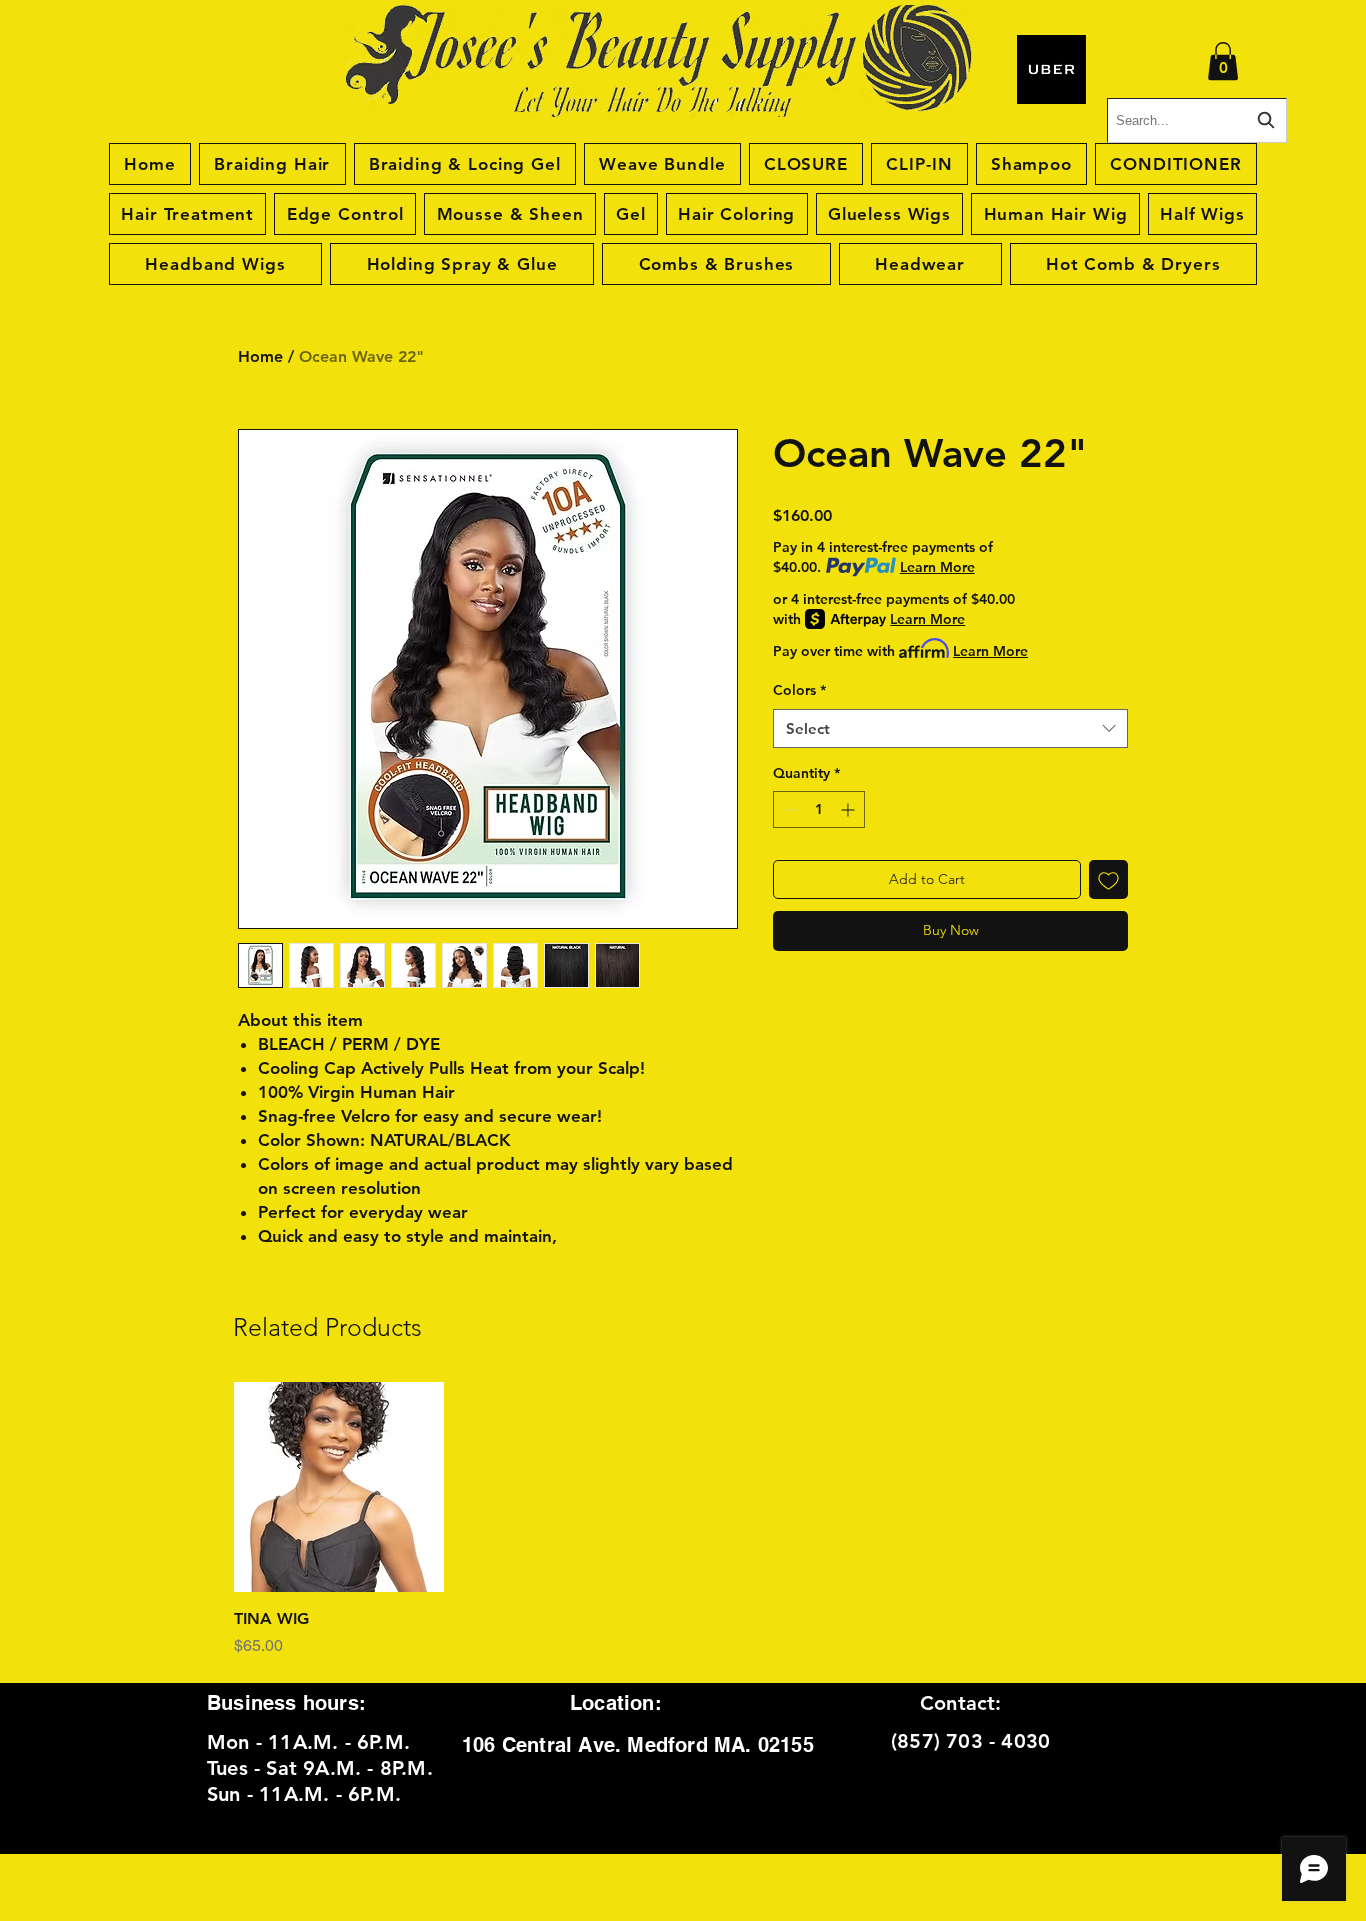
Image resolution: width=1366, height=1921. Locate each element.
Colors (799, 690)
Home (260, 356)
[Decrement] (788, 809)
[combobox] (950, 728)
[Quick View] (339, 1487)
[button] (1223, 61)
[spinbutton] (819, 809)
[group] (683, 1520)
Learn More (937, 567)
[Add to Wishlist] (1108, 879)
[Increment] (849, 809)
